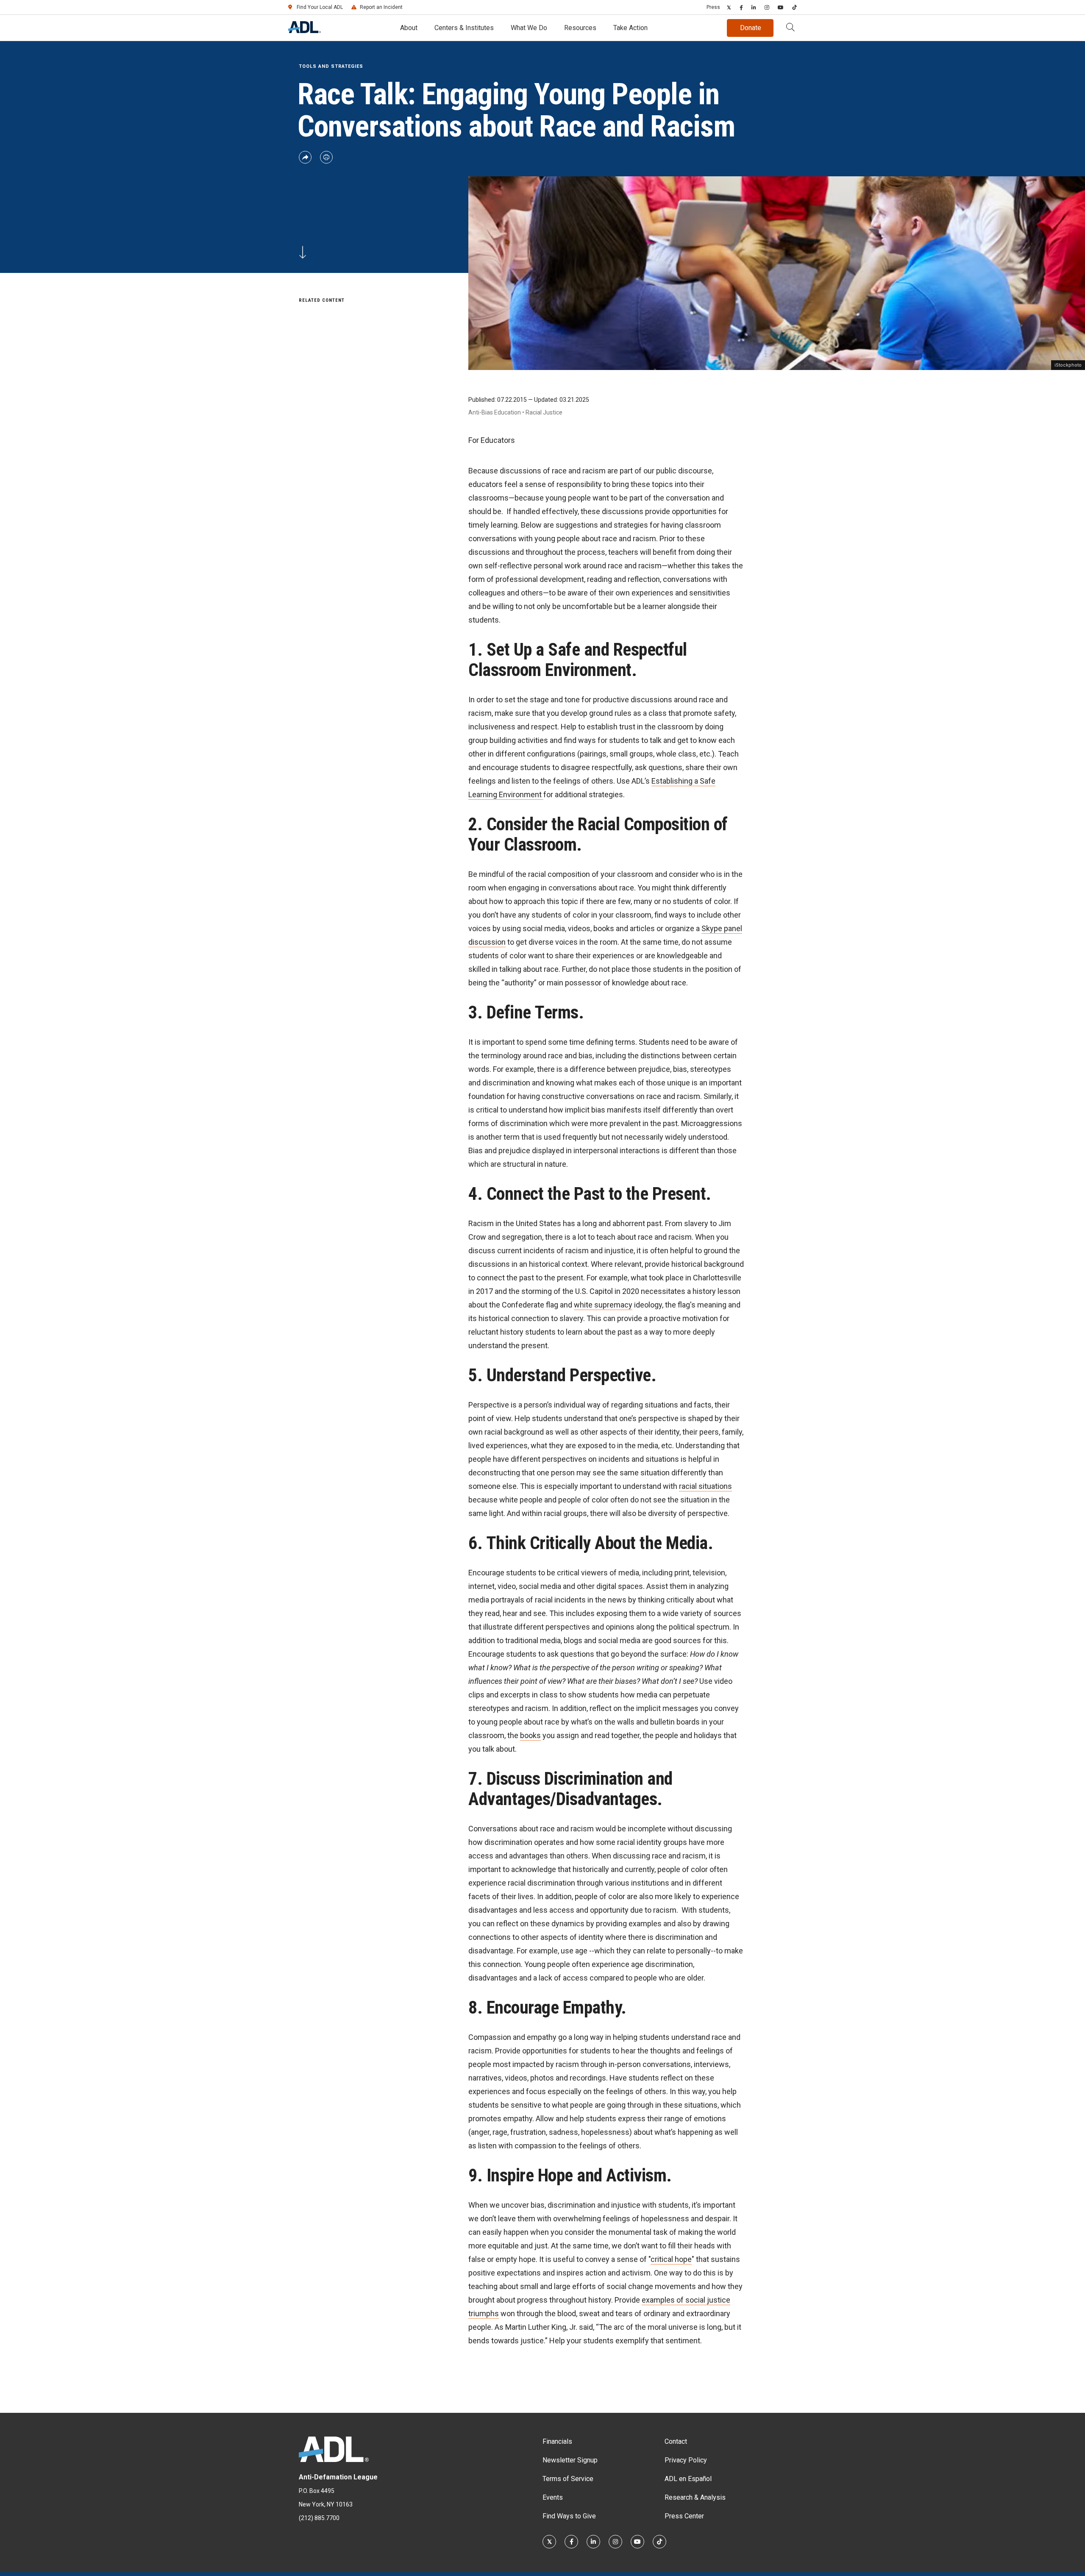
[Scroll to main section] (303, 251)
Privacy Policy (686, 2460)
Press (713, 7)
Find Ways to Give (569, 2516)
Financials (557, 2441)
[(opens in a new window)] (729, 7)
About (409, 28)
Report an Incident (381, 7)
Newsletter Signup (570, 2460)
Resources (580, 28)
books (530, 1735)
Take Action (630, 28)
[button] (790, 28)
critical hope (671, 2259)
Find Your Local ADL (320, 7)
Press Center (684, 2516)
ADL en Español (688, 2479)
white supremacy (603, 1305)
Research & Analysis (695, 2497)
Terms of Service (568, 2479)
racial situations (705, 1486)
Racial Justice (544, 412)
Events (553, 2497)
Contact (676, 2441)
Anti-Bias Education (495, 412)
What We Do (529, 28)
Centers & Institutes (464, 28)
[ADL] (305, 31)
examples (658, 2300)
